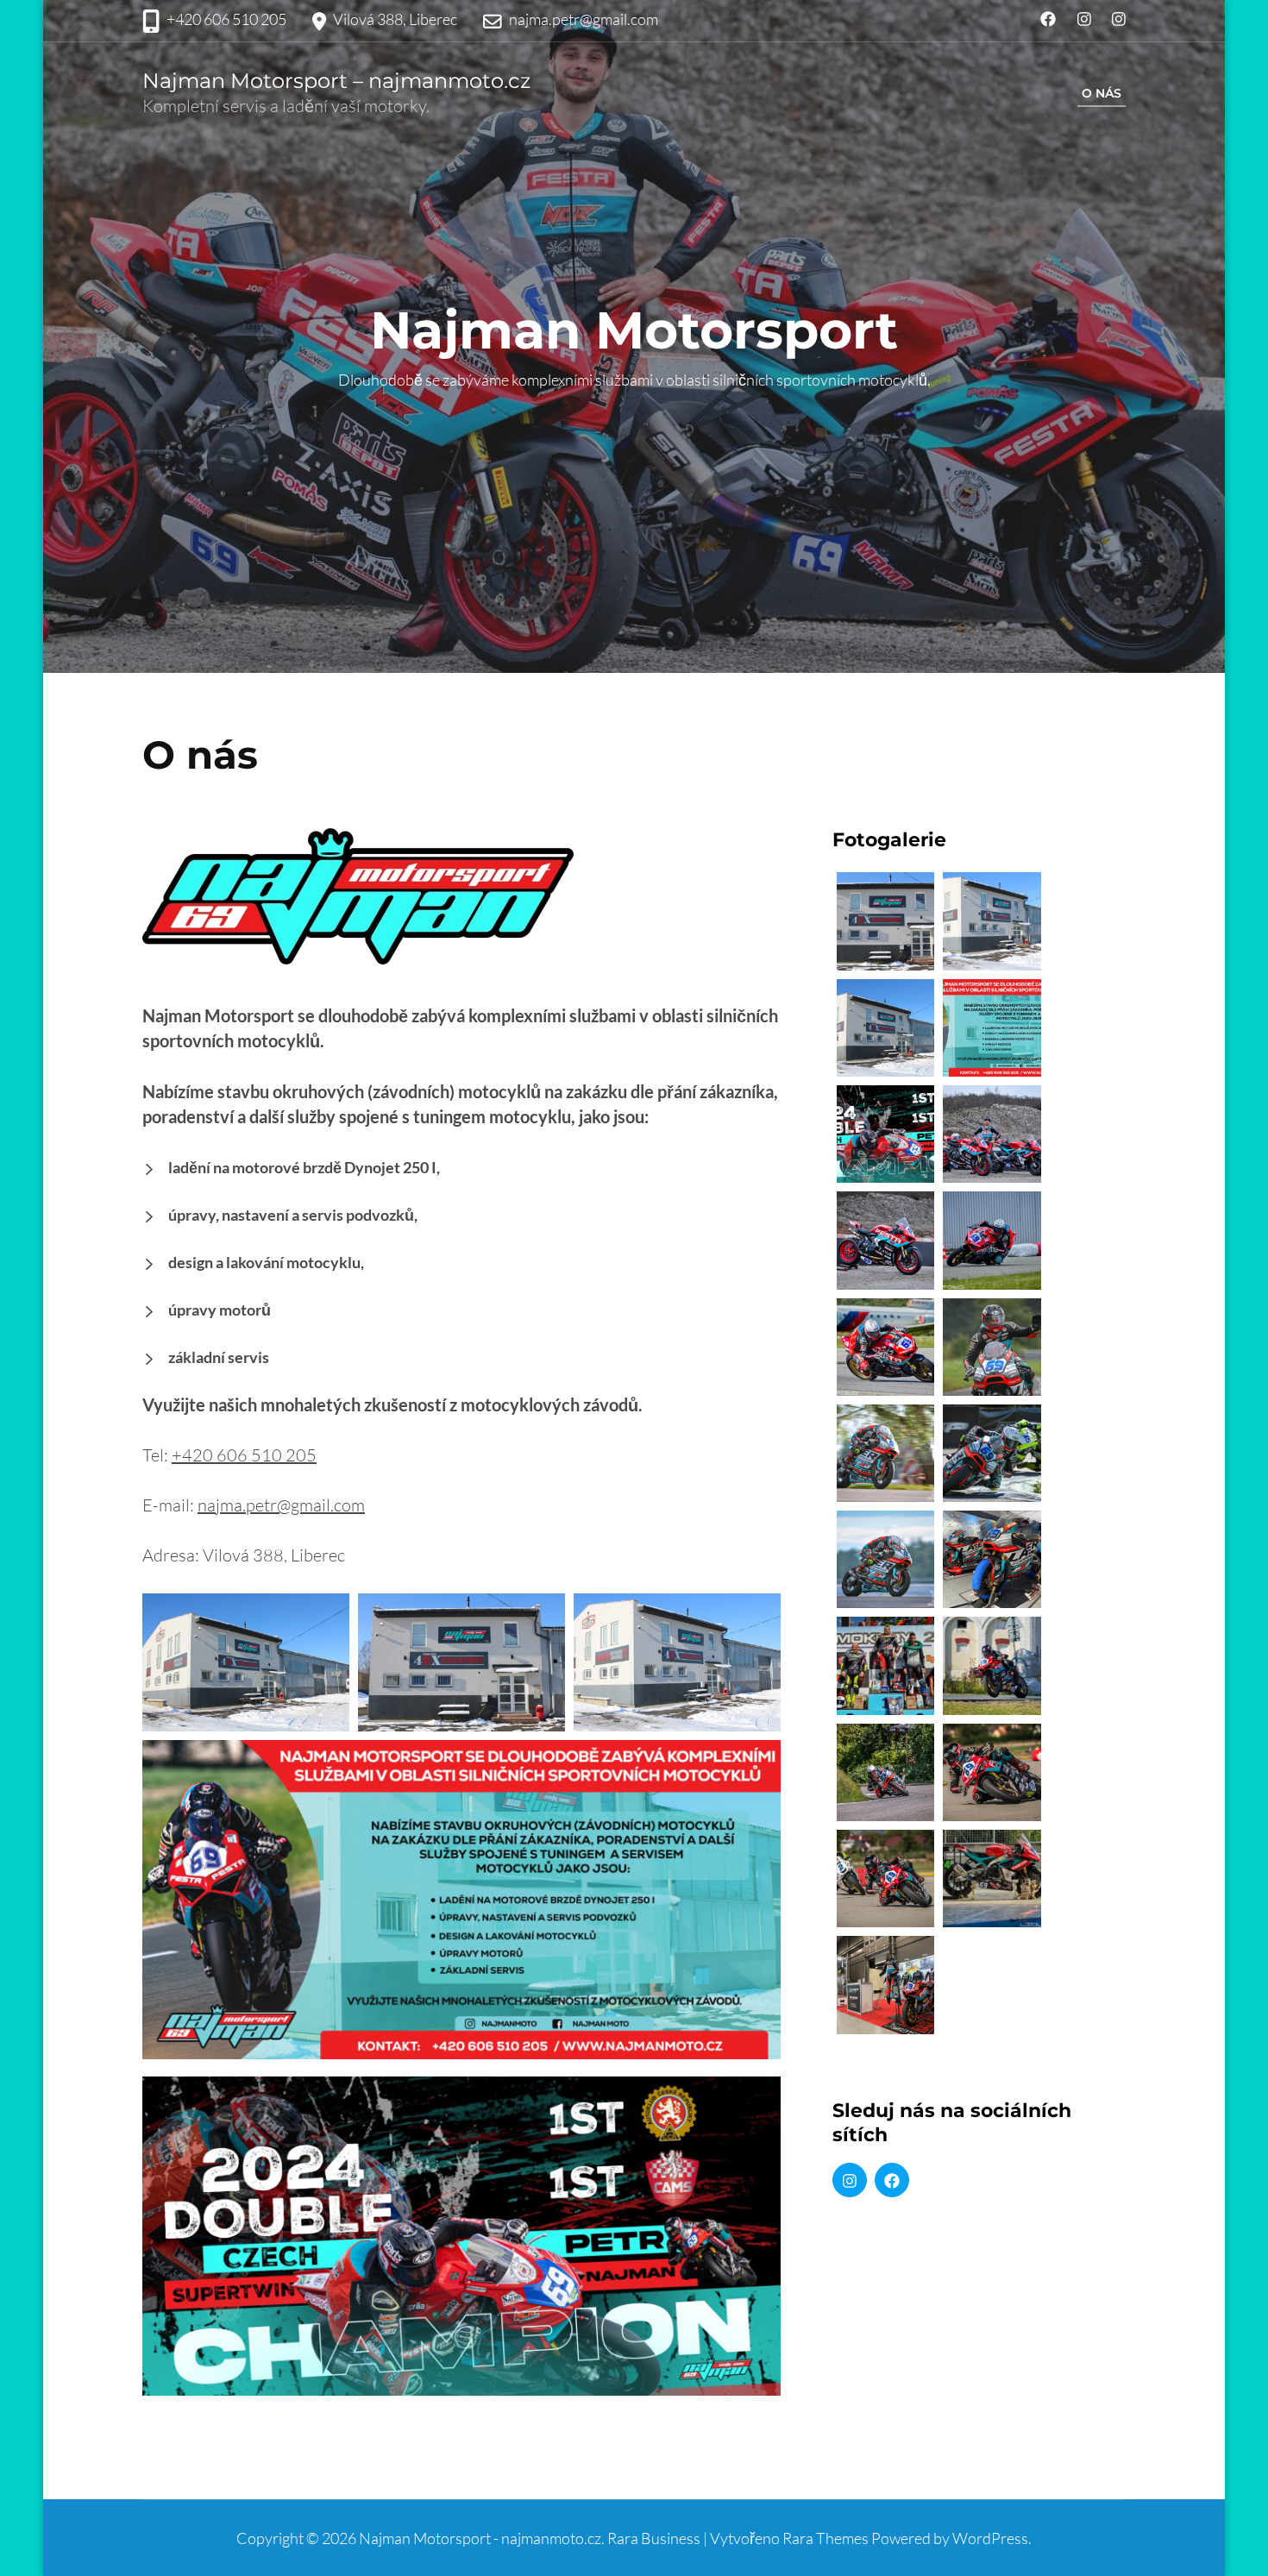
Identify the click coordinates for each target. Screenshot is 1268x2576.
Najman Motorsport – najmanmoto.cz (336, 81)
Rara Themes (825, 2538)
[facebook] (892, 2180)
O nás (1102, 93)
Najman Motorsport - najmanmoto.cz (480, 2538)
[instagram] (850, 2180)
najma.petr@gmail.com (584, 19)
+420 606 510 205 (226, 19)
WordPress (990, 2538)
